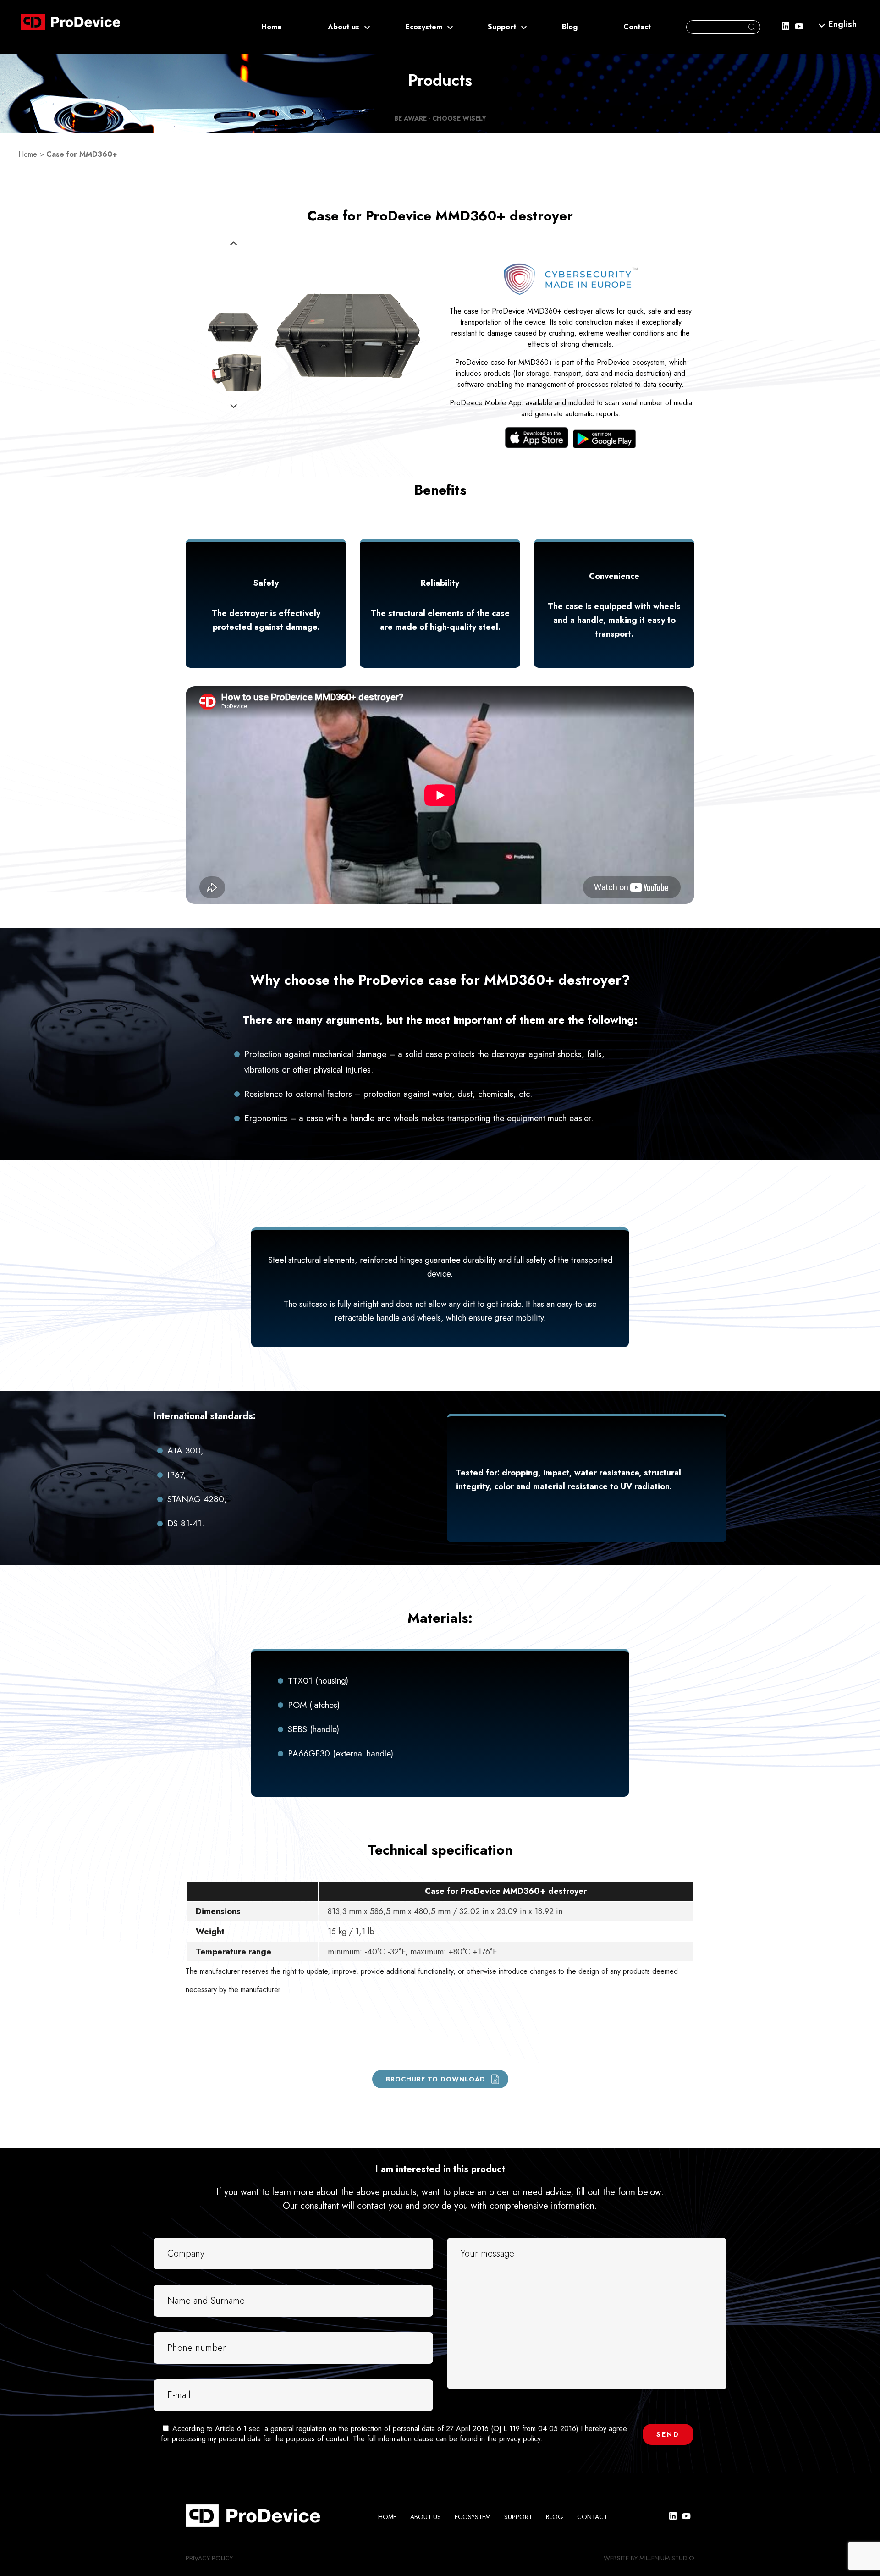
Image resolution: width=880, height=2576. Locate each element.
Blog (570, 27)
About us (344, 27)
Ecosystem (424, 27)
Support (502, 27)
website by (621, 2558)
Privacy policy (209, 2558)
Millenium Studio (667, 2558)
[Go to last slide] (234, 244)
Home (272, 27)
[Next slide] (234, 406)
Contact (637, 27)
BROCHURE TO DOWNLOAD (436, 2079)
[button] (842, 24)
